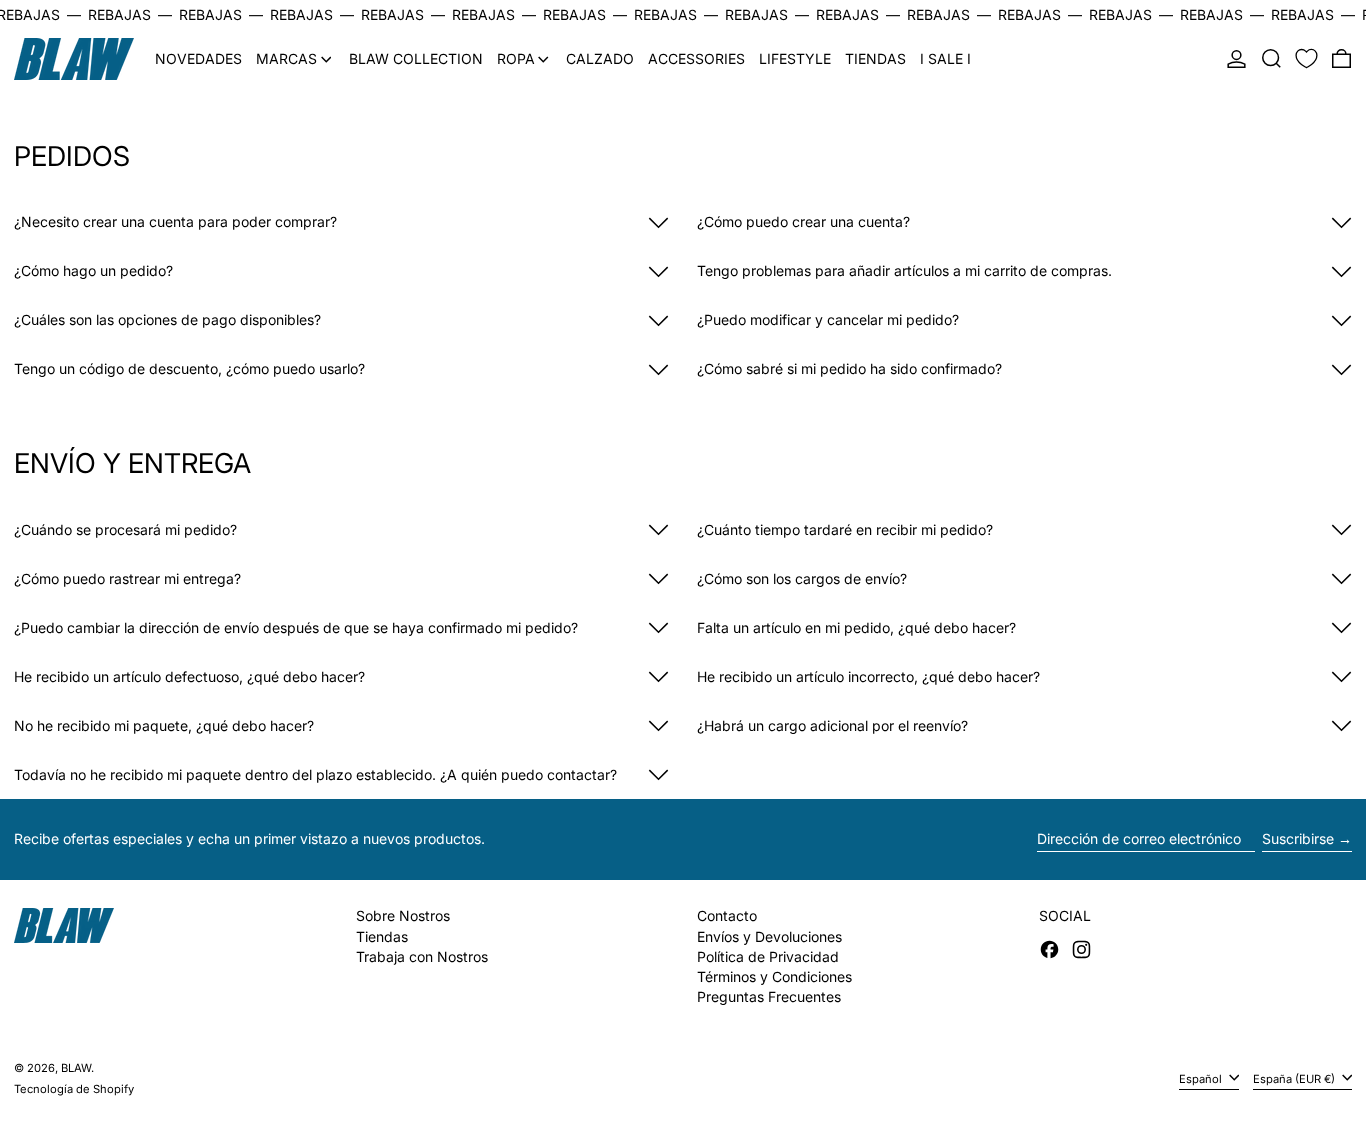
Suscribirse (1298, 838)
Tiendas (382, 936)
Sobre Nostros (403, 915)
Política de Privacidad (768, 956)
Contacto (727, 915)
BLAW (76, 1068)
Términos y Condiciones (774, 976)
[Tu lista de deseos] (1306, 59)
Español (1202, 1078)
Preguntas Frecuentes (769, 996)
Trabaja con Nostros (422, 956)
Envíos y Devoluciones (769, 936)
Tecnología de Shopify (74, 1089)
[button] (1271, 59)
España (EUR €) (1295, 1078)
